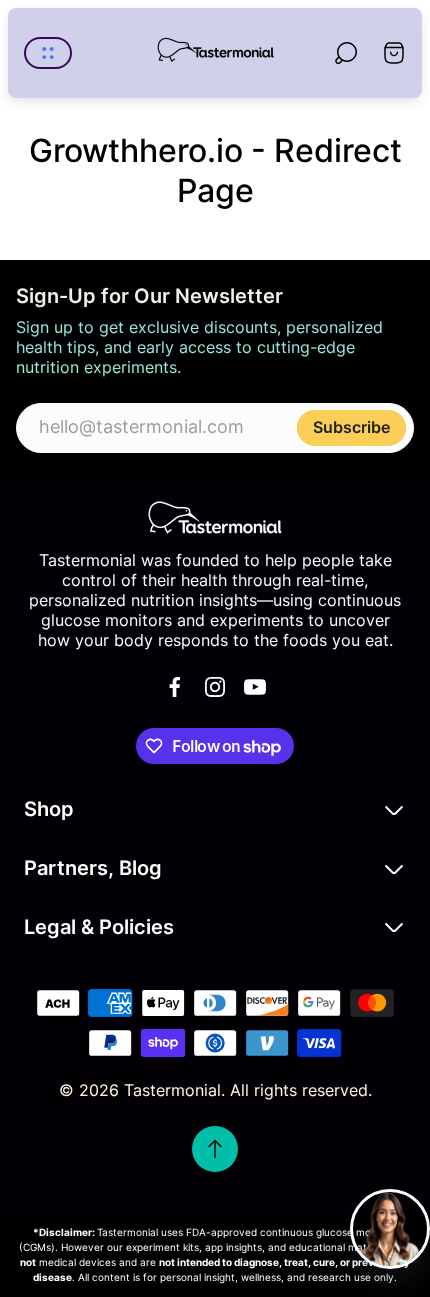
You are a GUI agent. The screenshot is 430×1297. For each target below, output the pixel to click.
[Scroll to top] (215, 1149)
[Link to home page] (215, 517)
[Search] (346, 53)
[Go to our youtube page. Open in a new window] (255, 687)
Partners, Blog (93, 867)
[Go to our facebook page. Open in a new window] (175, 687)
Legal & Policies (99, 926)
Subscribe (351, 427)
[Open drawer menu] (48, 53)
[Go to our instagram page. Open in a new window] (215, 687)
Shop (49, 808)
